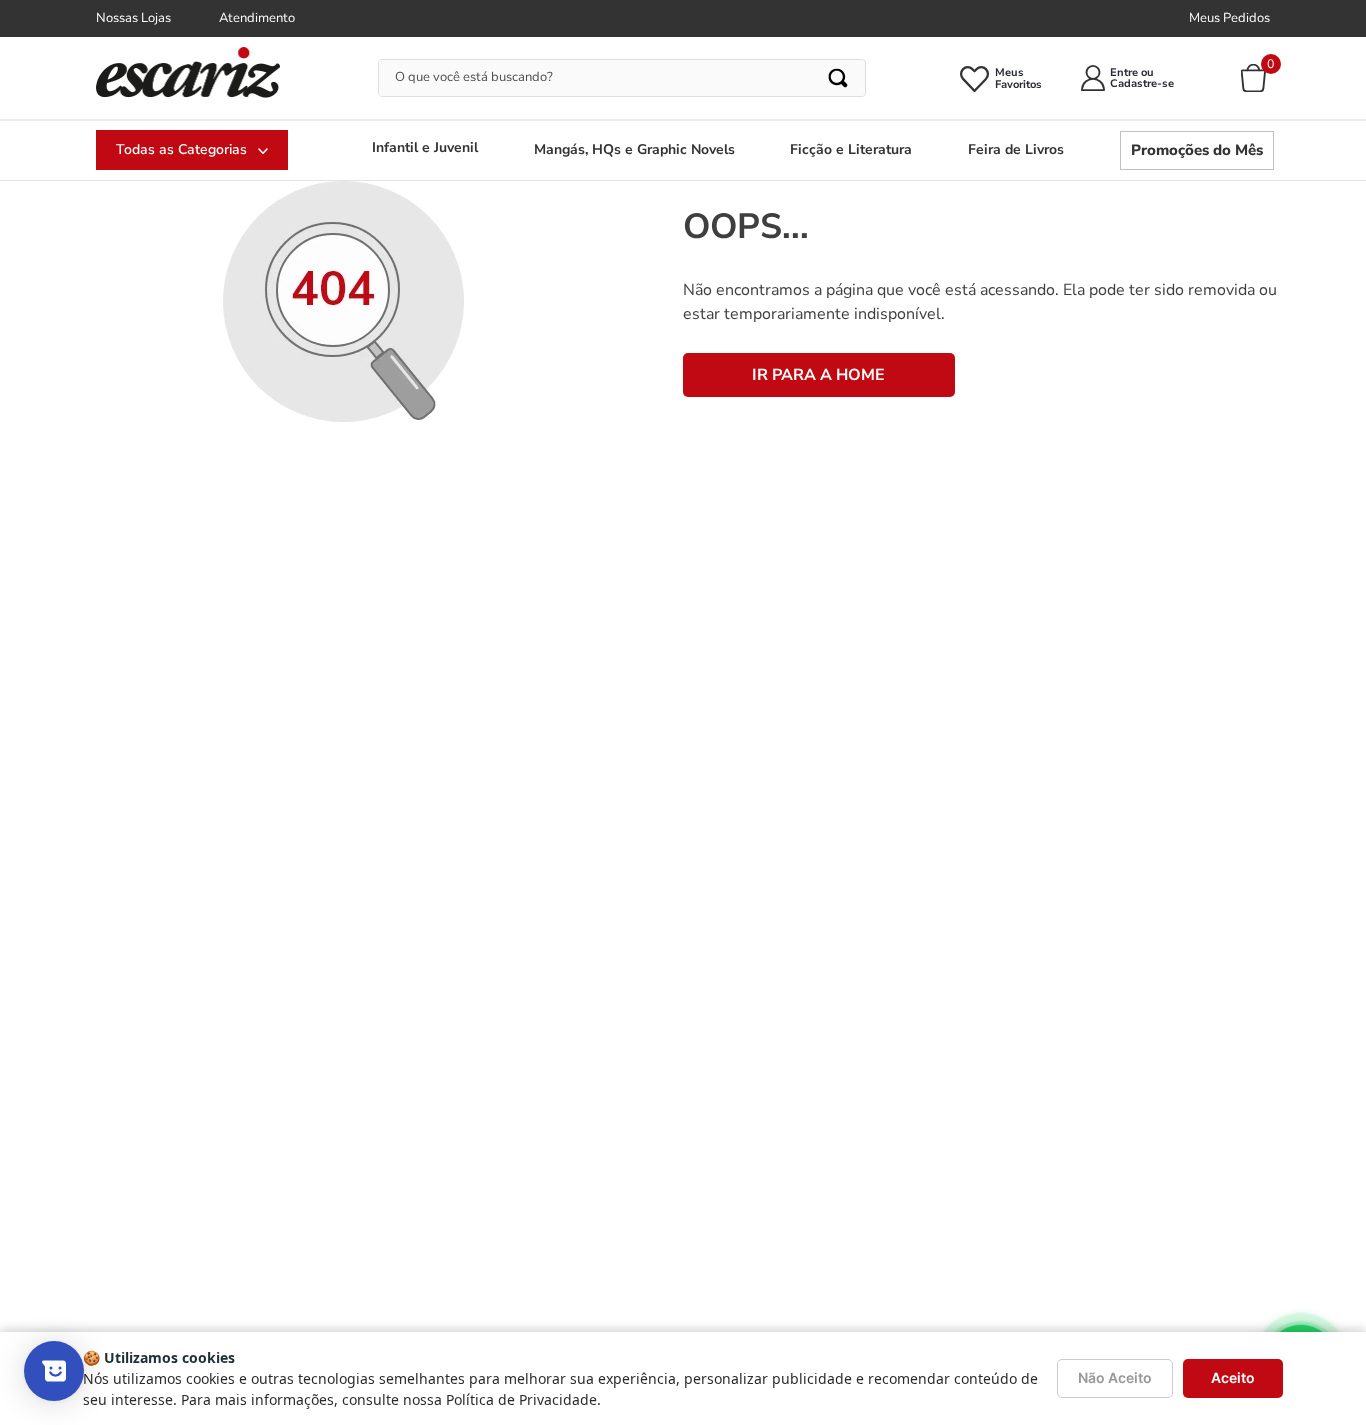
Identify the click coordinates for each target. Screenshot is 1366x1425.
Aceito (1233, 1377)
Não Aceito (1115, 1377)
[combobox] (622, 78)
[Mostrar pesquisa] (54, 1371)
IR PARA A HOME (818, 375)
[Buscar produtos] (839, 78)
